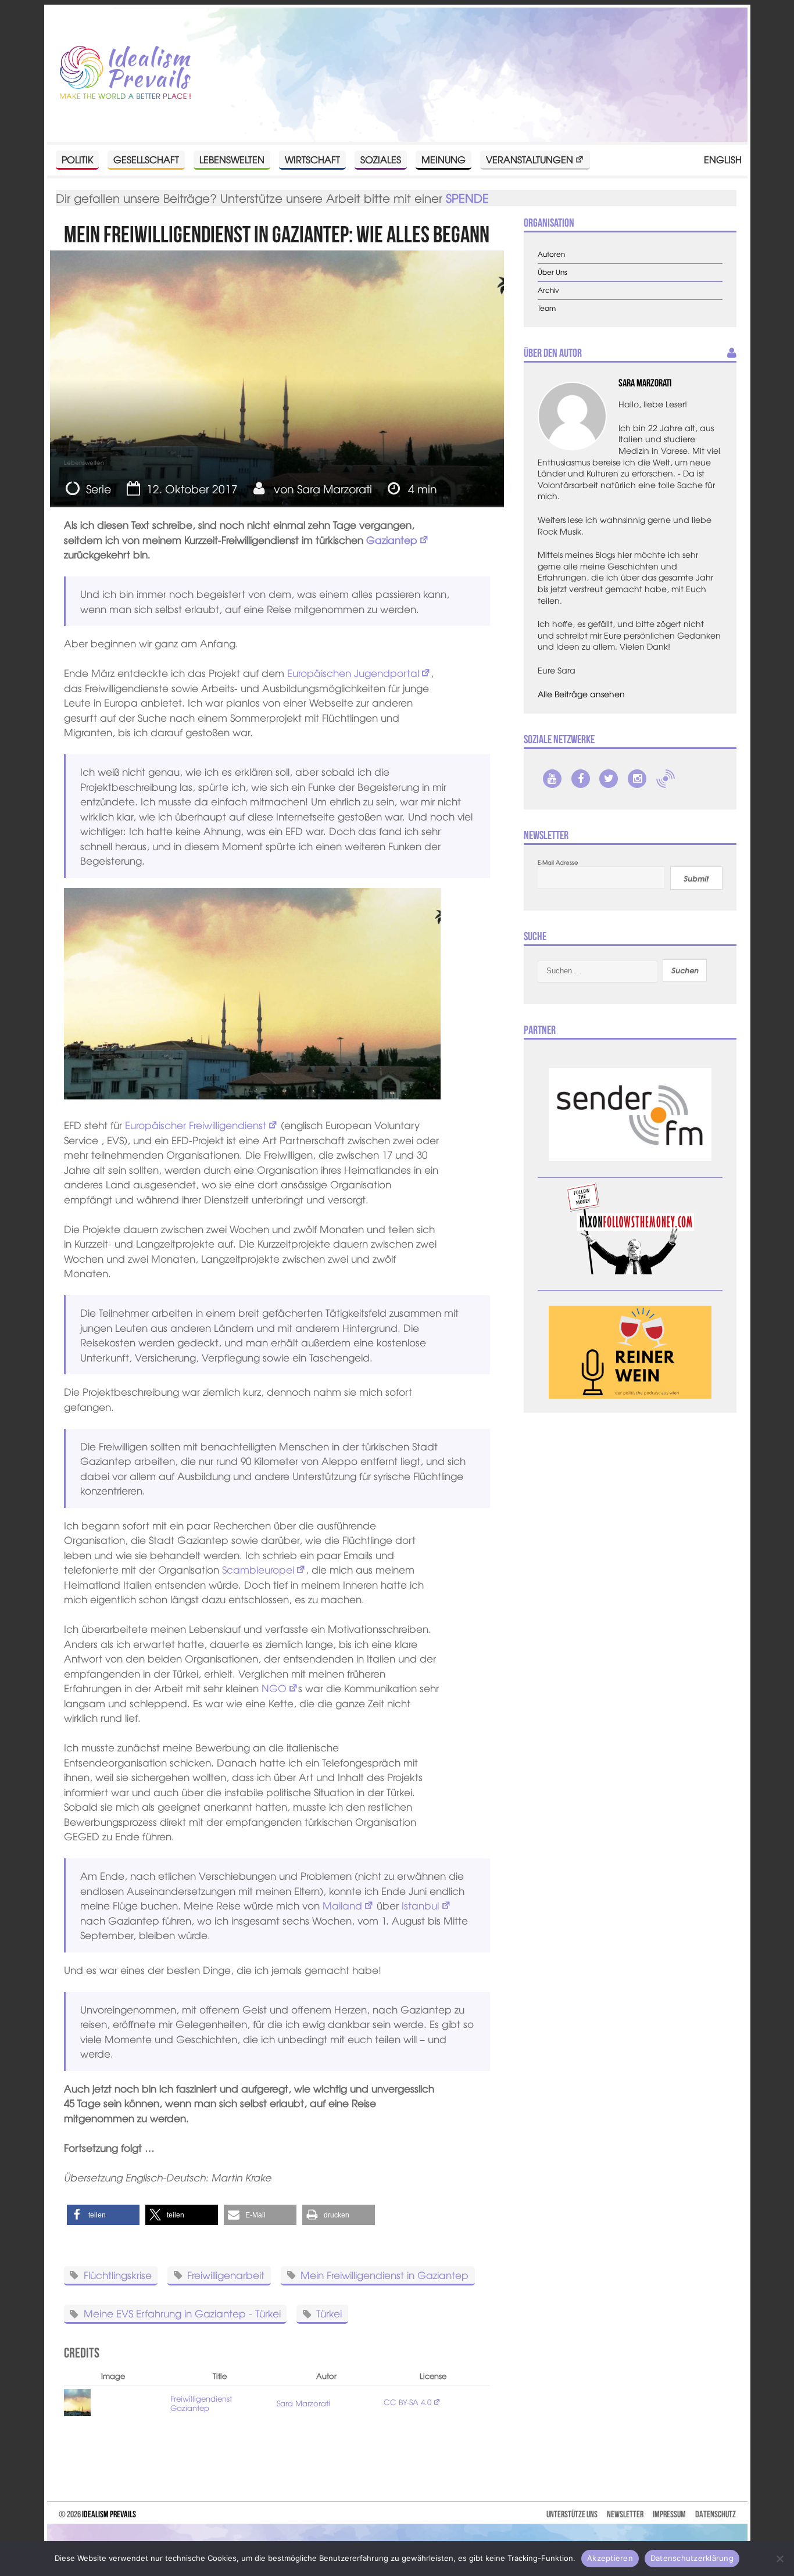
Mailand (342, 1905)
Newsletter (625, 2514)
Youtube (552, 779)
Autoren (551, 254)
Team (547, 308)
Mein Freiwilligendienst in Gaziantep (385, 2274)
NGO (274, 1688)
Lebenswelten (232, 159)
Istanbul (420, 1905)
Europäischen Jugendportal (353, 673)
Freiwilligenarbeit (226, 2274)
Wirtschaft (312, 159)
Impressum (669, 2514)
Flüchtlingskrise (118, 2274)
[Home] (125, 73)
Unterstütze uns (572, 2514)
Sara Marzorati (335, 489)
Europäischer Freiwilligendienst (196, 1125)
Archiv (548, 290)
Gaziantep (392, 540)
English (723, 159)
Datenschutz (716, 2514)
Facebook (581, 779)
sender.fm (666, 779)
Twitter (609, 779)
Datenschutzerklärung (692, 2558)
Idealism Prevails (109, 2514)
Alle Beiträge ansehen (581, 694)
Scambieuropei (258, 1569)
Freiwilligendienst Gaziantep (201, 2403)
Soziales (381, 159)
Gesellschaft (146, 159)
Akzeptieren (610, 2558)
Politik (77, 159)
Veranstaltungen (530, 159)
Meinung (444, 159)
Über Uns (552, 272)
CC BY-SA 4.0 (407, 2402)
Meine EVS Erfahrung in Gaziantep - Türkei (182, 2313)
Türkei (329, 2313)
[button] (103, 2215)
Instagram (637, 779)
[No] (779, 2559)
